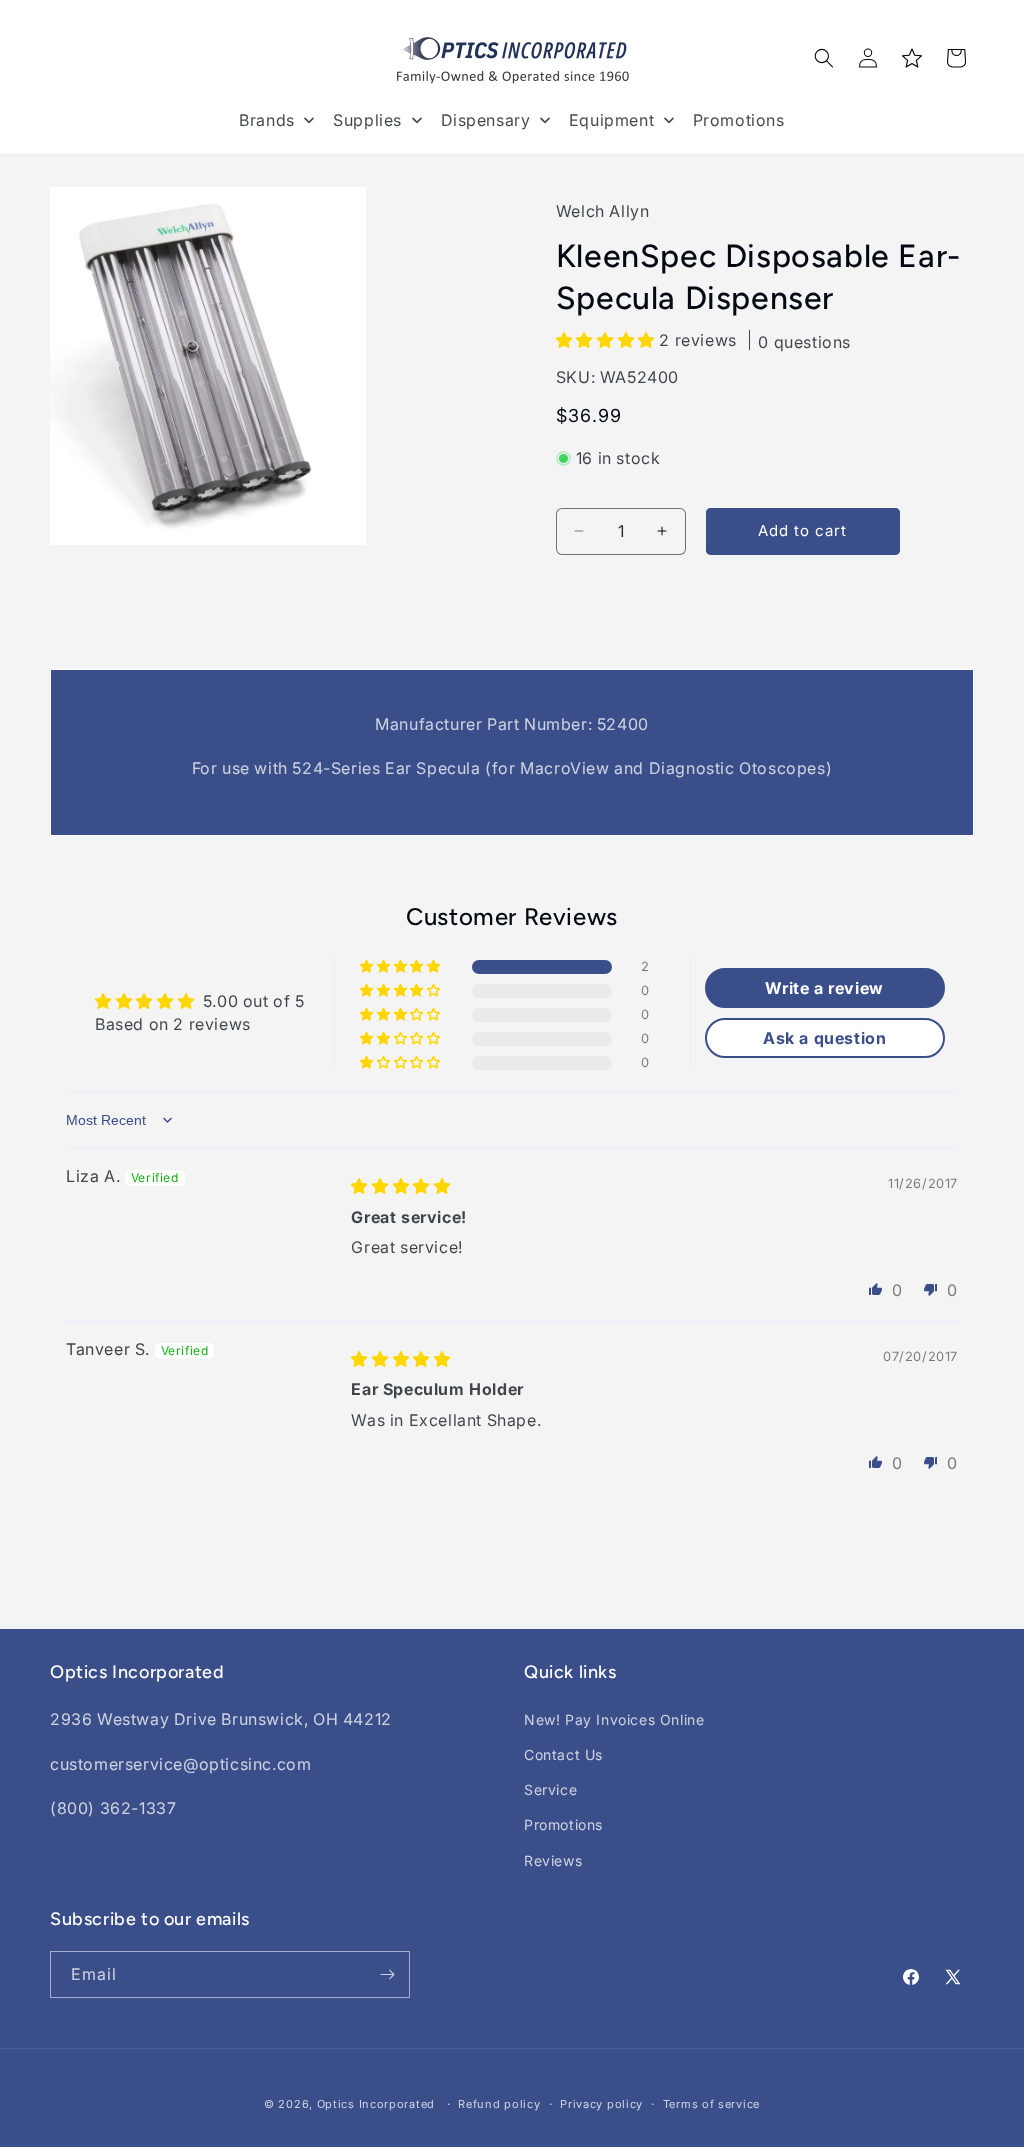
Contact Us (563, 1754)
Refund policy (499, 2104)
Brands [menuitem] (267, 120)
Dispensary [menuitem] (486, 120)
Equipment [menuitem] (611, 120)
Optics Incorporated (376, 2104)
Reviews (553, 1860)
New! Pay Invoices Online (614, 1719)
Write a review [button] (824, 988)
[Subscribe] (387, 1974)
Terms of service (711, 2104)
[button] (824, 58)
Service (550, 1789)
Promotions (563, 1824)
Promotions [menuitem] (739, 120)
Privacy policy (601, 2104)
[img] (400, 1186)
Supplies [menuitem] (367, 120)
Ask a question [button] (824, 1038)
